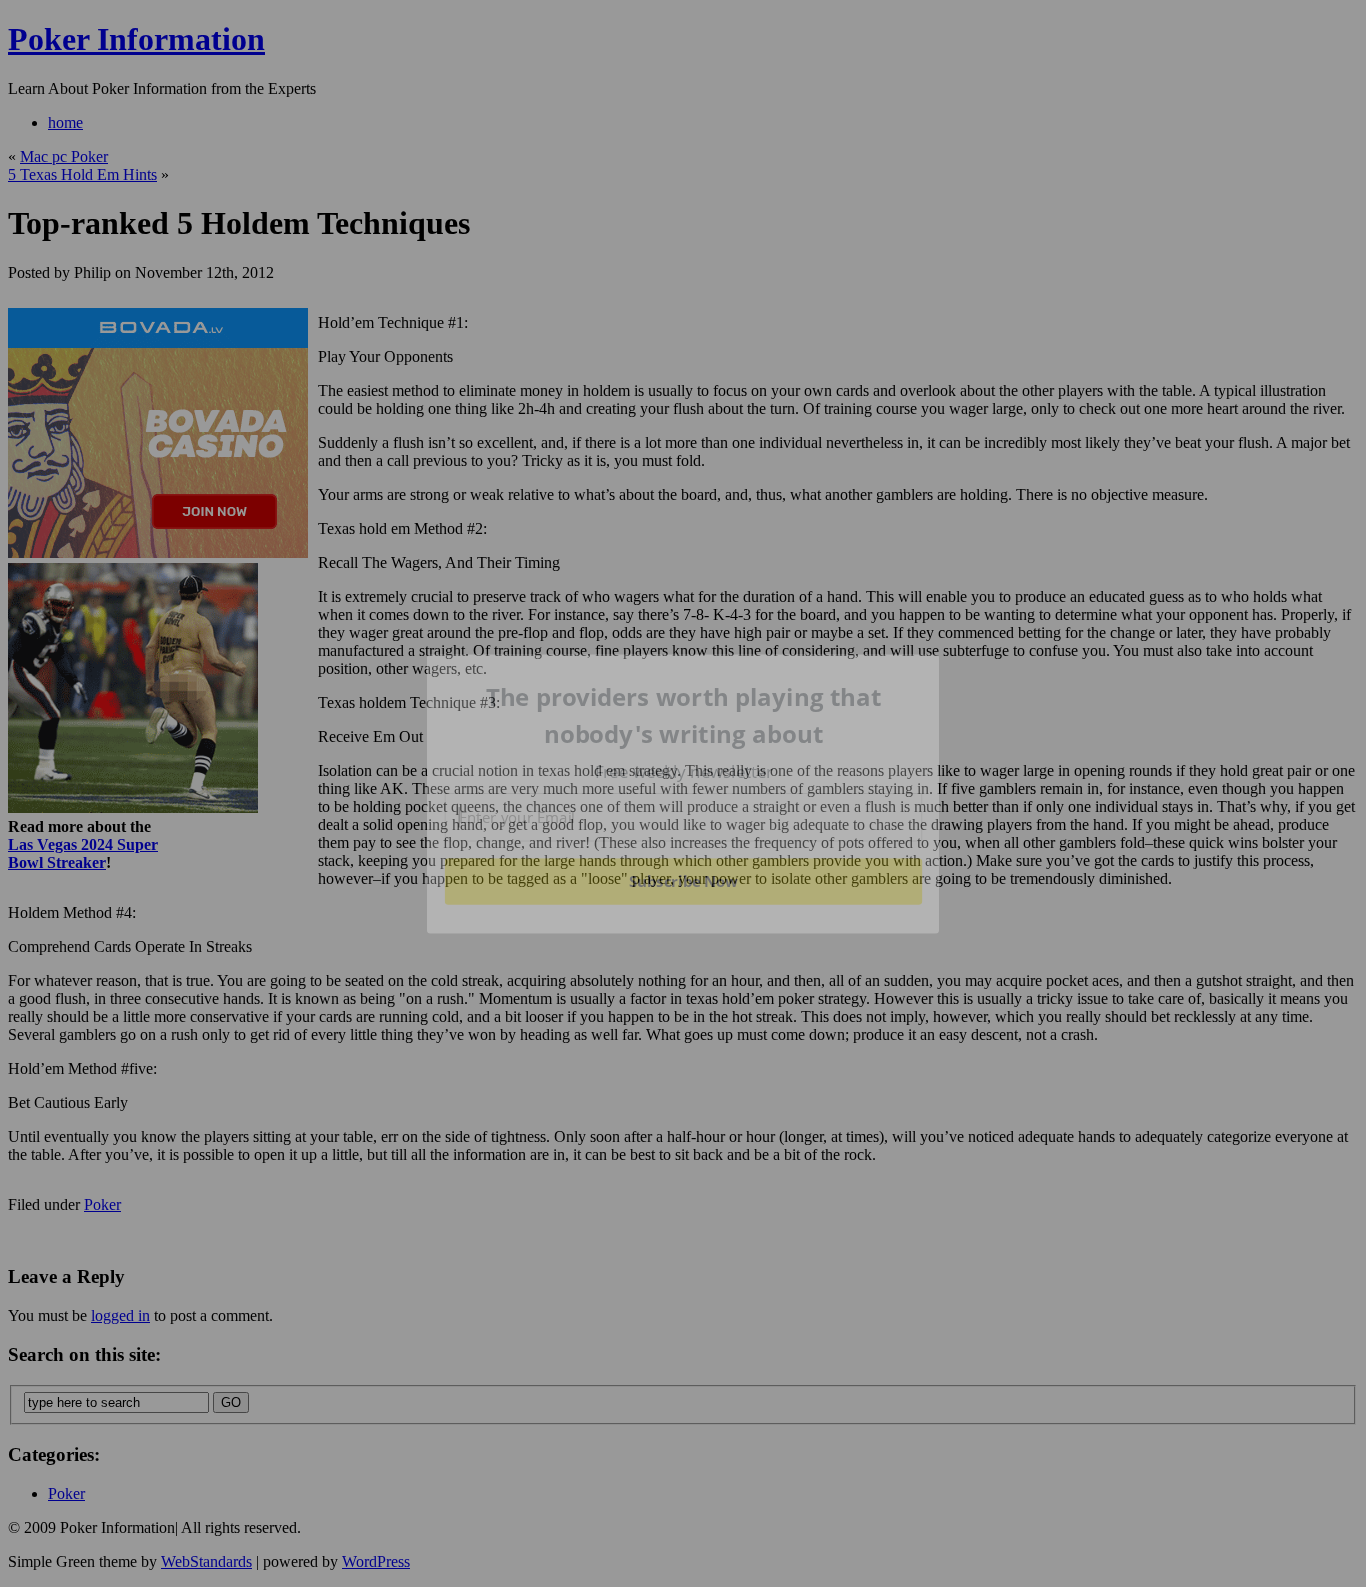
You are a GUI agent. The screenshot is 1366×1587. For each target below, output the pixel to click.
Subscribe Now (683, 881)
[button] (684, 715)
